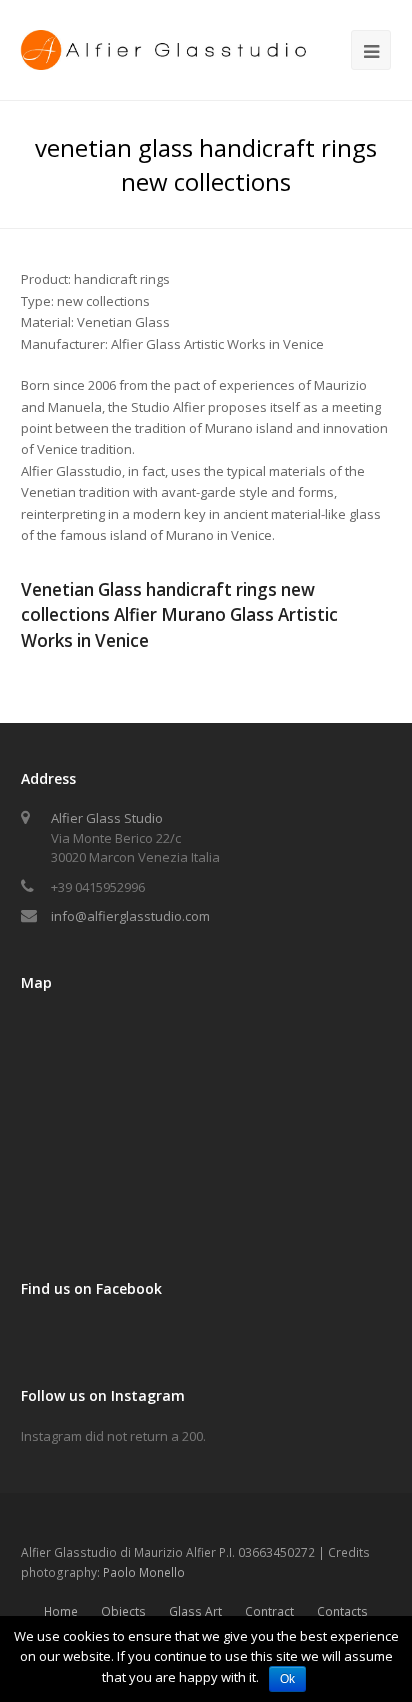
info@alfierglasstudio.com (130, 916)
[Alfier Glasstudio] (166, 49)
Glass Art (195, 1611)
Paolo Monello (144, 1572)
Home (61, 1611)
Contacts (342, 1611)
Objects (123, 1611)
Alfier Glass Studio (107, 818)
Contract (269, 1611)
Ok (287, 1679)
